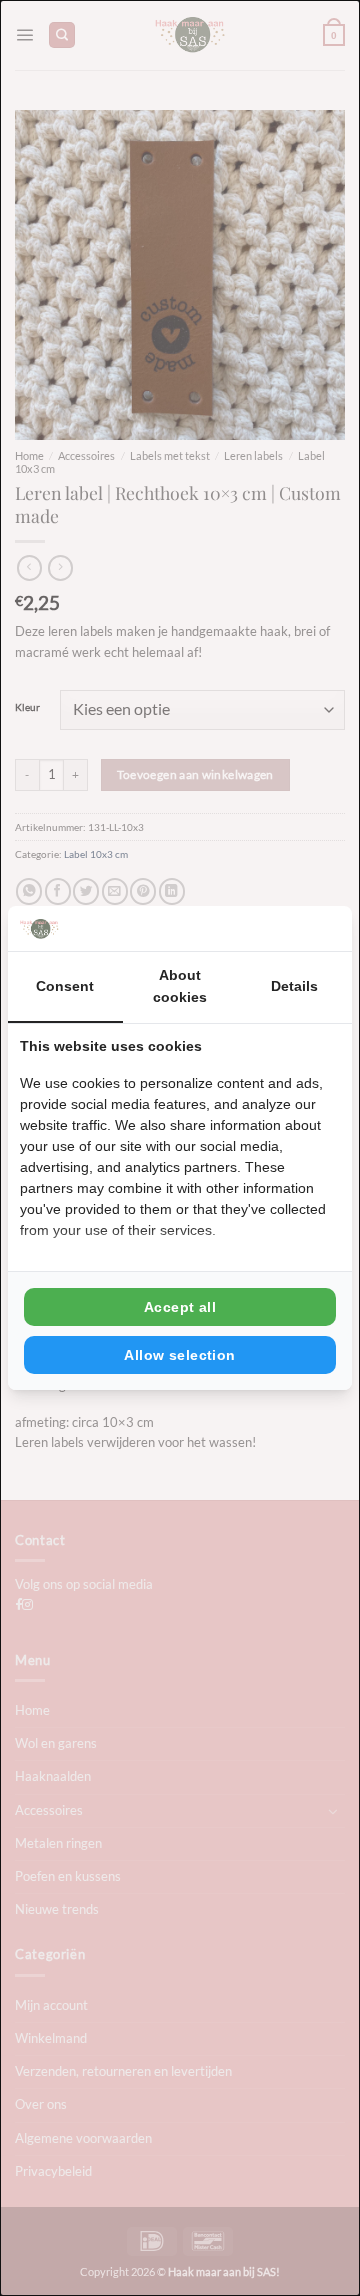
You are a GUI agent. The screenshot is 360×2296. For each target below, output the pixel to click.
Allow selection (179, 1355)
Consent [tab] (65, 986)
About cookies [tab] (180, 986)
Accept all (180, 1307)
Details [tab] (294, 986)
